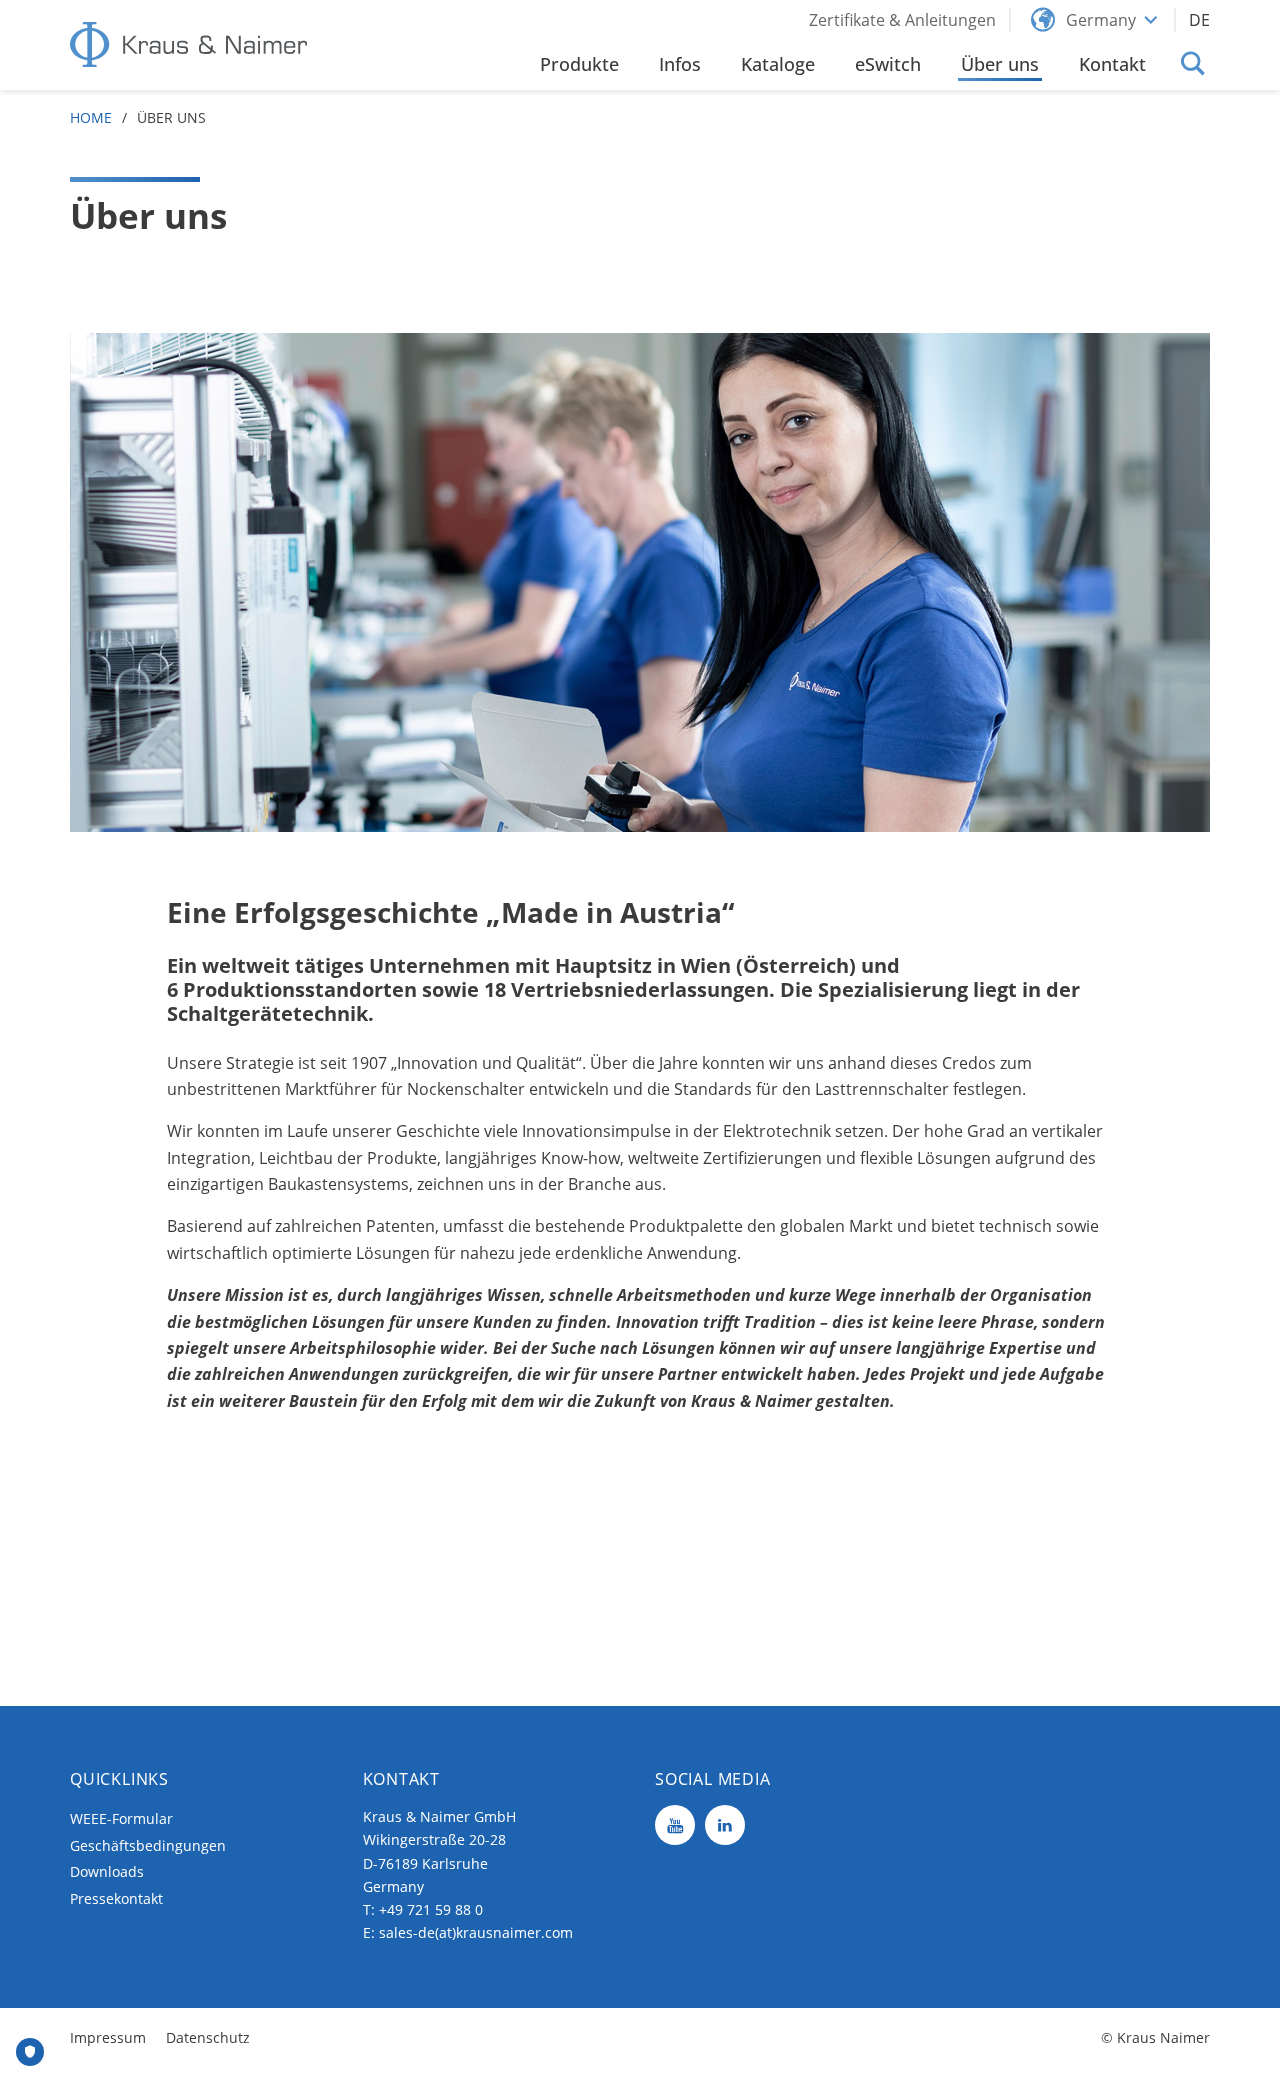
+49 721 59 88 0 (431, 1909)
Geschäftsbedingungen (148, 1845)
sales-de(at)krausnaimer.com (476, 1932)
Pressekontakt (116, 1898)
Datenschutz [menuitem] (208, 2037)
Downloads (107, 1871)
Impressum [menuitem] (108, 2037)
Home (91, 117)
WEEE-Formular (121, 1818)
